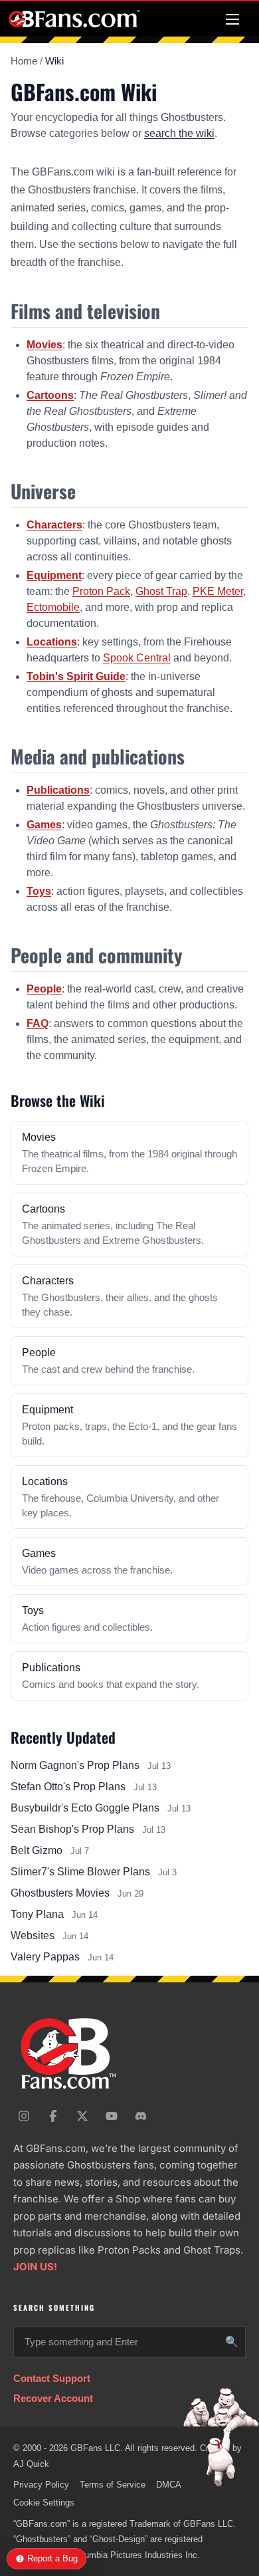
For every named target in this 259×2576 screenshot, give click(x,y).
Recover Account (53, 2398)
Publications (58, 790)
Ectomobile (53, 607)
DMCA (169, 2485)
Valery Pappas (45, 1957)
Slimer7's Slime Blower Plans (80, 1872)
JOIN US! (35, 2267)
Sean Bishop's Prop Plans (72, 1829)
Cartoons (50, 395)
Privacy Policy (41, 2485)
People (44, 989)
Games (44, 825)
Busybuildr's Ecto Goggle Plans (85, 1808)
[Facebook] (53, 2116)
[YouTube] (112, 2116)
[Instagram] (24, 2116)
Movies (44, 345)
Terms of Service (113, 2485)
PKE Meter (218, 591)
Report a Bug (52, 2558)
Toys (39, 891)
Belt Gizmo (37, 1850)
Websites (33, 1935)
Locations (52, 642)
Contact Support (52, 2378)
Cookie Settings (44, 2503)
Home (24, 61)
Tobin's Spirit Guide (76, 676)
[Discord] (141, 2116)
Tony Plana (37, 1914)
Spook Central (137, 658)
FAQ (38, 1023)
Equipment (54, 575)
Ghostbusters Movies (60, 1893)
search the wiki (179, 133)
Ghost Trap (161, 591)
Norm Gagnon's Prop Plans (75, 1765)
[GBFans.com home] (74, 19)
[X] (82, 2116)
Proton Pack (101, 591)
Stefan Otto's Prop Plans (68, 1787)
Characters (54, 525)
